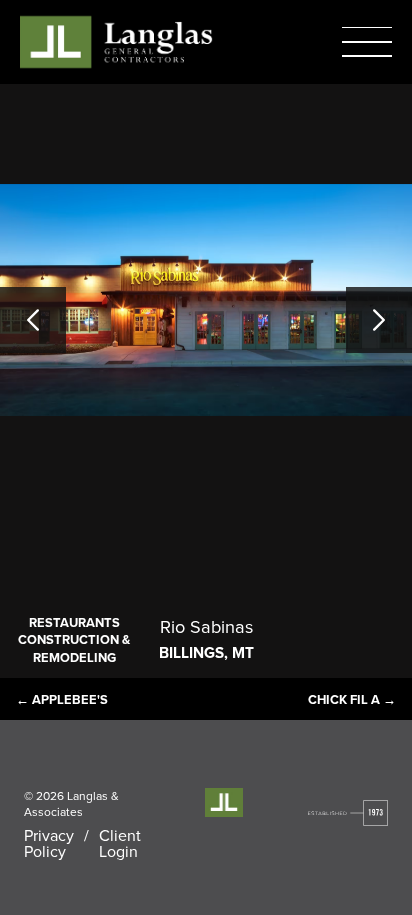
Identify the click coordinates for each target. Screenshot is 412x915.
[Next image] (379, 320)
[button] (367, 42)
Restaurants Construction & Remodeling (74, 640)
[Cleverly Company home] (116, 41)
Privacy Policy (49, 843)
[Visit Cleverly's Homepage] (348, 813)
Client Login (120, 843)
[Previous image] (33, 320)
